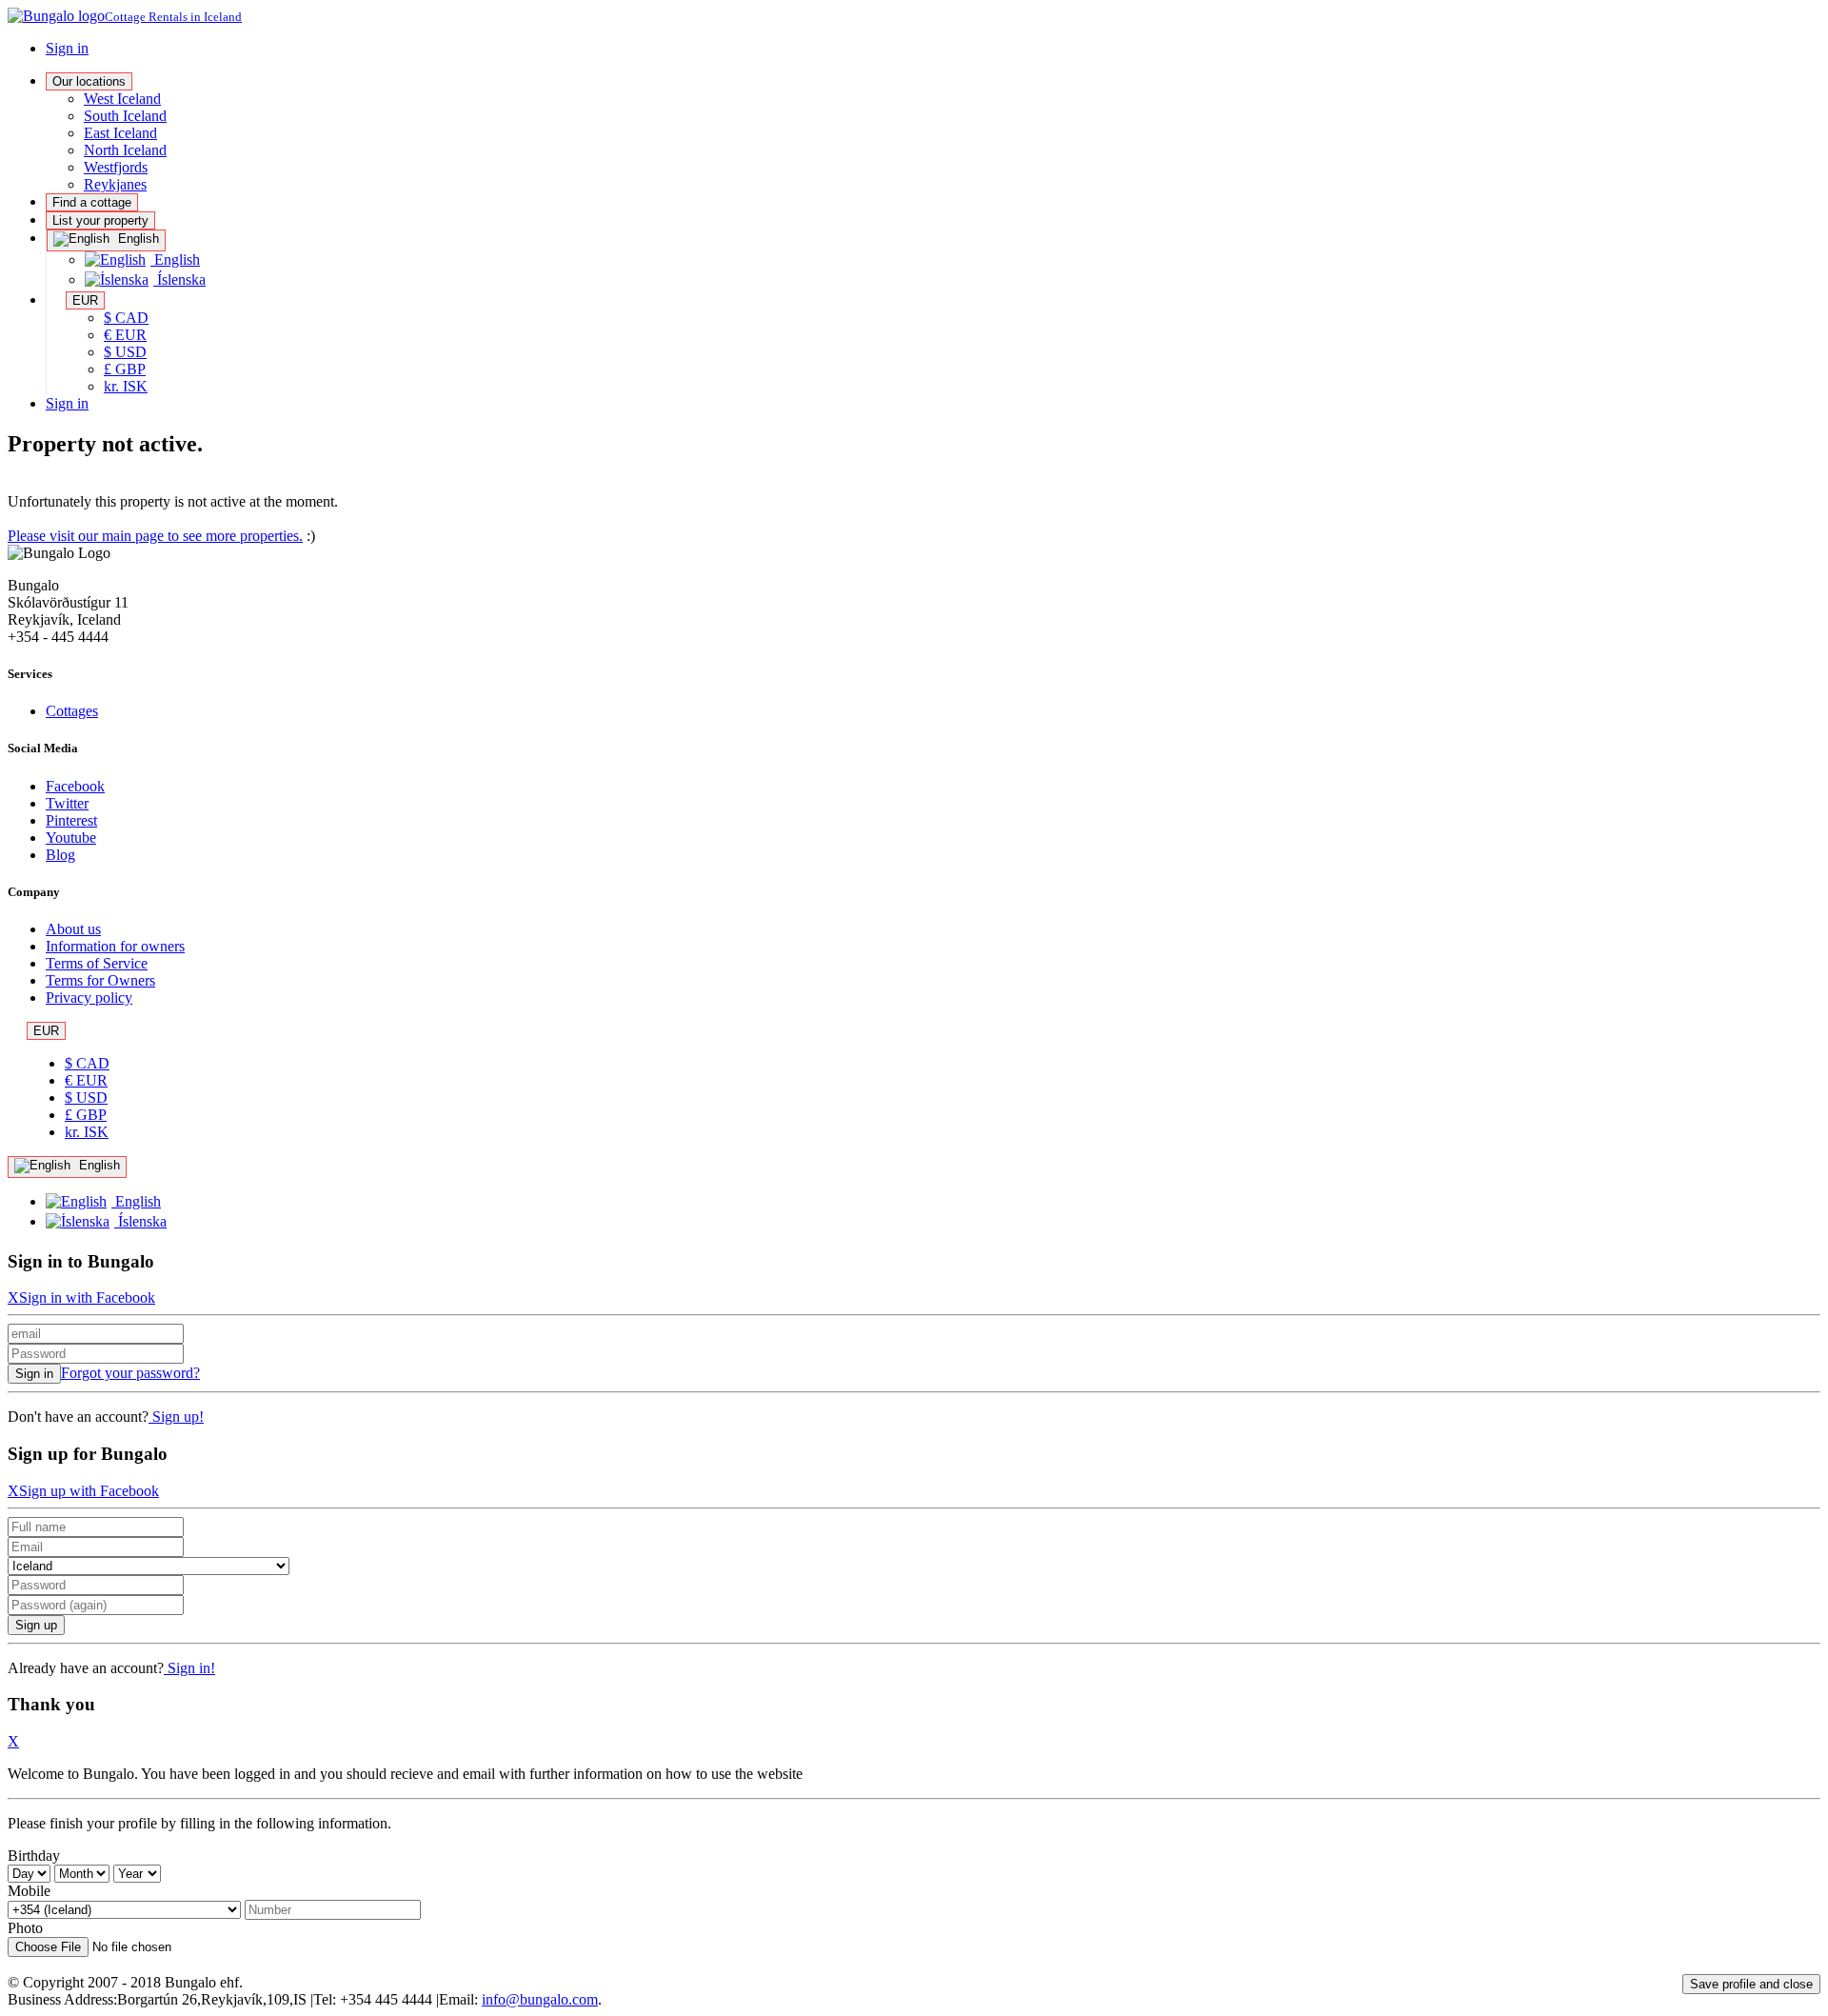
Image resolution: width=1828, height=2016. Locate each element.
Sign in (67, 48)
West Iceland (122, 99)
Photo (25, 1928)
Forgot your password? (130, 1373)
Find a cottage (92, 202)
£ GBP (125, 369)
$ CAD (126, 318)
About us (73, 929)
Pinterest (71, 820)
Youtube (71, 838)
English (137, 239)
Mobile (29, 1891)
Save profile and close (1751, 1984)
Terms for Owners (100, 980)
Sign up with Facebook (89, 1491)
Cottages (72, 711)
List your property (100, 220)
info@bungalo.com (540, 1999)
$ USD (125, 352)
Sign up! (176, 1417)
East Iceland (120, 133)
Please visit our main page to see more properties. (155, 536)
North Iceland (125, 150)
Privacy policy (89, 998)
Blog (60, 855)
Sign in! (189, 1668)
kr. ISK (126, 386)
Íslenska (179, 279)
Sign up (36, 1625)
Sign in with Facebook (87, 1297)
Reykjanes (115, 184)
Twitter (67, 803)
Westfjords (116, 167)
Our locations (89, 81)
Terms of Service (97, 963)
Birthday (34, 1856)
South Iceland (125, 116)
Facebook (75, 786)
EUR (85, 300)
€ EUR (125, 335)
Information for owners (115, 946)
